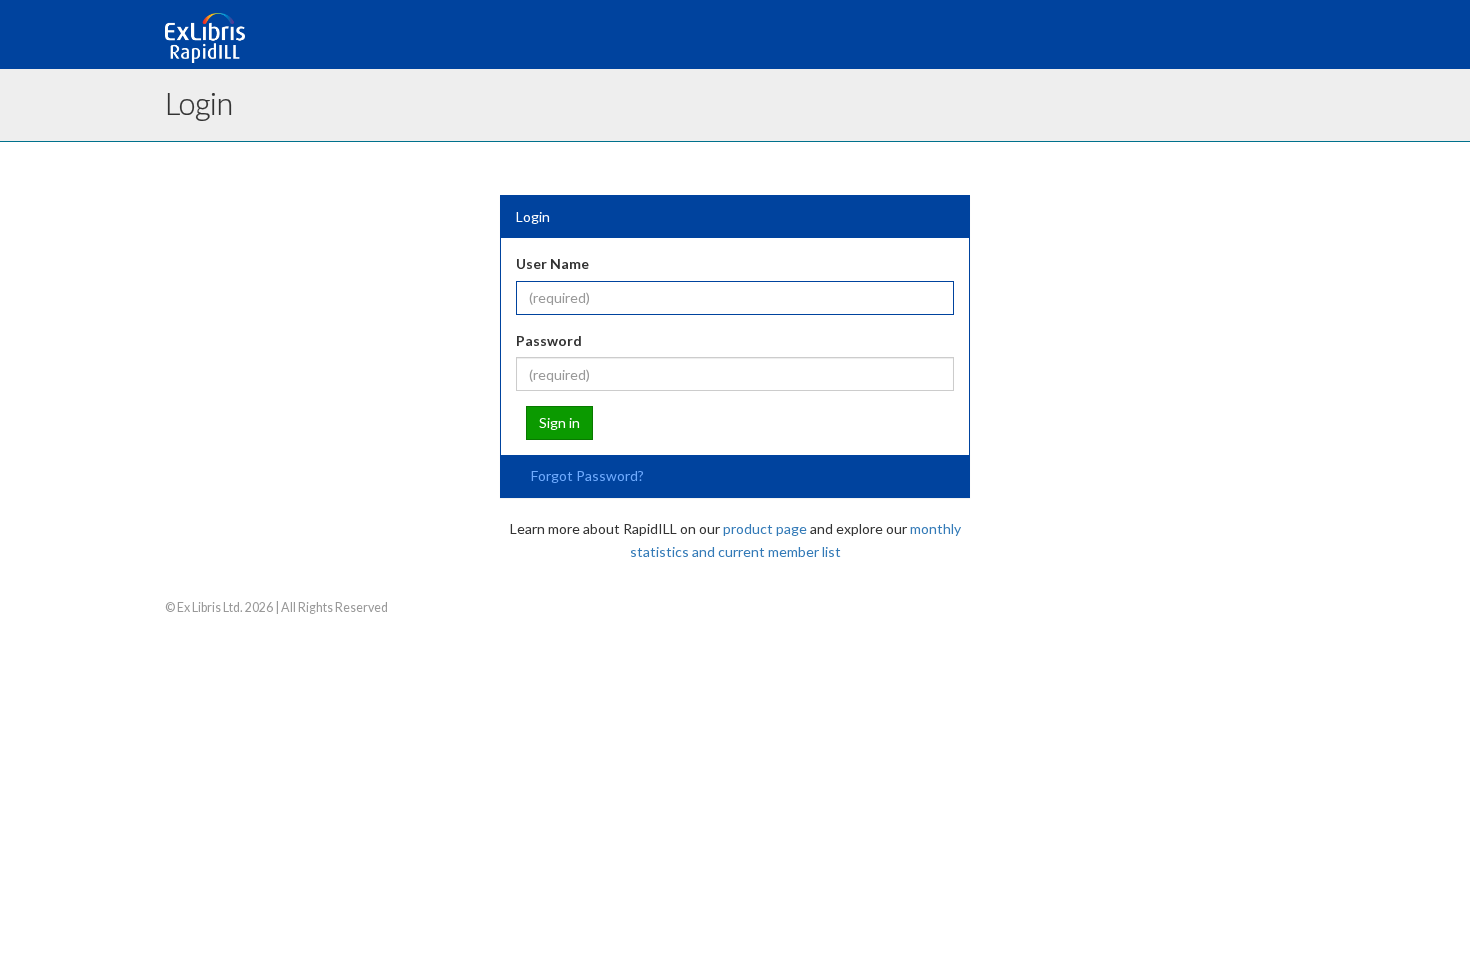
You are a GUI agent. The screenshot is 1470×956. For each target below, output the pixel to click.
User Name (552, 263)
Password (549, 340)
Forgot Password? (587, 475)
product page (765, 528)
